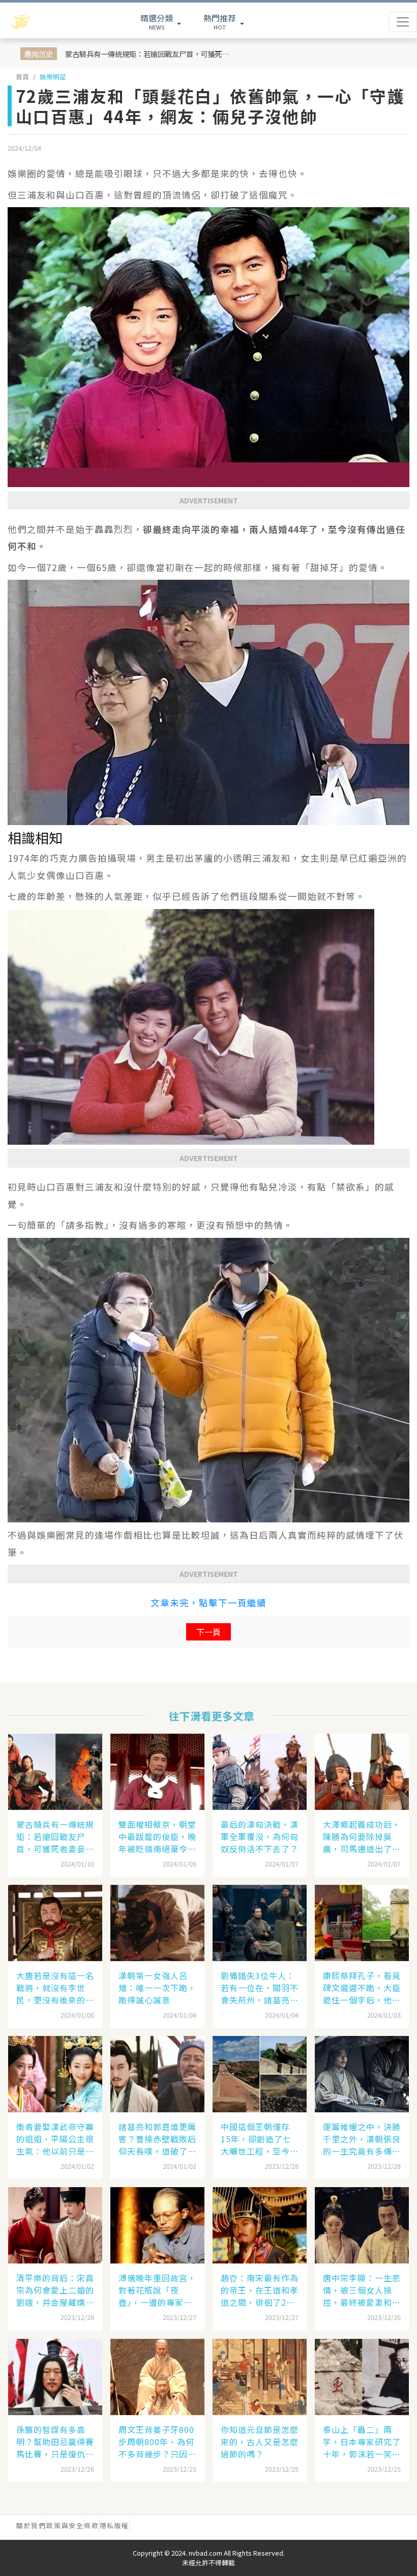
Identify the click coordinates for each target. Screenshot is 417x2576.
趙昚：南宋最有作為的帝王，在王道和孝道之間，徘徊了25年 (260, 2290)
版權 (122, 2525)
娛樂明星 (53, 77)
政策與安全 (65, 2525)
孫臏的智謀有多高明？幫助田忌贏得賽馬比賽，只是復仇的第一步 (55, 2442)
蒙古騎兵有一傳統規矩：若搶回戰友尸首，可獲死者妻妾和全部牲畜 (148, 54)
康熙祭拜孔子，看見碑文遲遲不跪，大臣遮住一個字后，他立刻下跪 (362, 1988)
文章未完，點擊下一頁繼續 (208, 1603)
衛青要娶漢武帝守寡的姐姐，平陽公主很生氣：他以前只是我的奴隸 (55, 2139)
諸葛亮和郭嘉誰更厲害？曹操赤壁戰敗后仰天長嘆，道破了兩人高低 (157, 2139)
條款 (91, 2525)
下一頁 (208, 1632)
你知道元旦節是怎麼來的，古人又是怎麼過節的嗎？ (260, 2442)
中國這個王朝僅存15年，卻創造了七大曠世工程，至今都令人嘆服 (260, 2139)
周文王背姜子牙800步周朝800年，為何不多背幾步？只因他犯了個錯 (157, 2442)
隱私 (107, 2525)
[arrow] (47, 22)
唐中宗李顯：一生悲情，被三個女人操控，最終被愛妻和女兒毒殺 (362, 2290)
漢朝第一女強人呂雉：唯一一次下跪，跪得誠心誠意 (157, 1988)
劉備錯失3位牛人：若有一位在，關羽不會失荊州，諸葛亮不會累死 (260, 1988)
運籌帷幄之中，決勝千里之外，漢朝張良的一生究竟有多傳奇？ (362, 2139)
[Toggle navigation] (403, 22)
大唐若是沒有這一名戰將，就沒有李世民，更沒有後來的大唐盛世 (55, 1988)
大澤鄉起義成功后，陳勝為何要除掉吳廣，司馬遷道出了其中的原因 (362, 1836)
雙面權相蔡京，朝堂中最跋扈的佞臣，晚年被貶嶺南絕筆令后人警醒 (157, 1836)
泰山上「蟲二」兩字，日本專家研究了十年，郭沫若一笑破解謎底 (362, 2442)
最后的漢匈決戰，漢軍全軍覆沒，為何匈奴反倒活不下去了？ (260, 1836)
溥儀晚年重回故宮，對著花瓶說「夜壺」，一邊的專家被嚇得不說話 (157, 2290)
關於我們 (31, 2525)
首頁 (22, 77)
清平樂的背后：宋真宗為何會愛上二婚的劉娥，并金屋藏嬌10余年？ (55, 2290)
